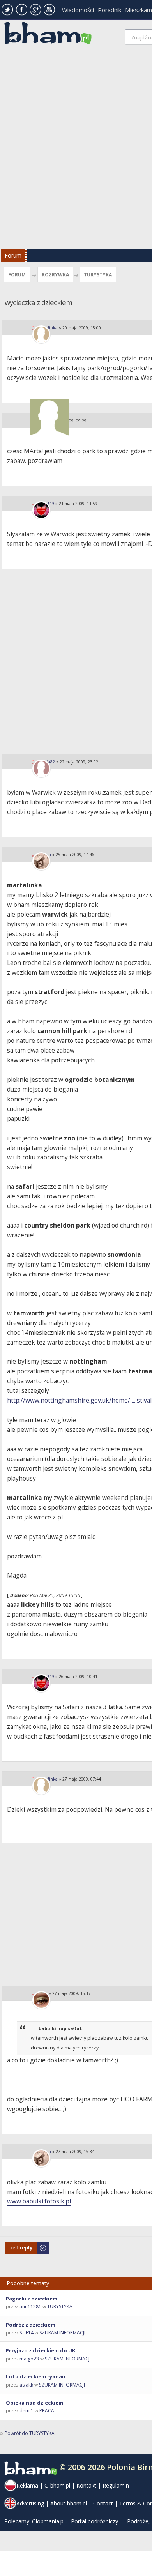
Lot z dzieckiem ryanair (36, 2376)
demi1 (27, 2411)
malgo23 (29, 2359)
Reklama (27, 2485)
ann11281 (30, 2307)
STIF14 (27, 2333)
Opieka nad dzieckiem (34, 2403)
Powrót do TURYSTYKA (30, 2433)
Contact (103, 2503)
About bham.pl (69, 2503)
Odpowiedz (18, 2245)
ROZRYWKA (55, 275)
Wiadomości (78, 10)
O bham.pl (57, 2485)
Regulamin (116, 2485)
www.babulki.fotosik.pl (39, 2201)
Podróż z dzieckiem (31, 2325)
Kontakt (86, 2485)
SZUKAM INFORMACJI (62, 2333)
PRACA (47, 2411)
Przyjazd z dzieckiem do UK (41, 2350)
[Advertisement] (76, 149)
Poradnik (110, 10)
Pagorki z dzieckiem (32, 2299)
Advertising (30, 2503)
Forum (13, 255)
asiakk (26, 2385)
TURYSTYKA (98, 275)
